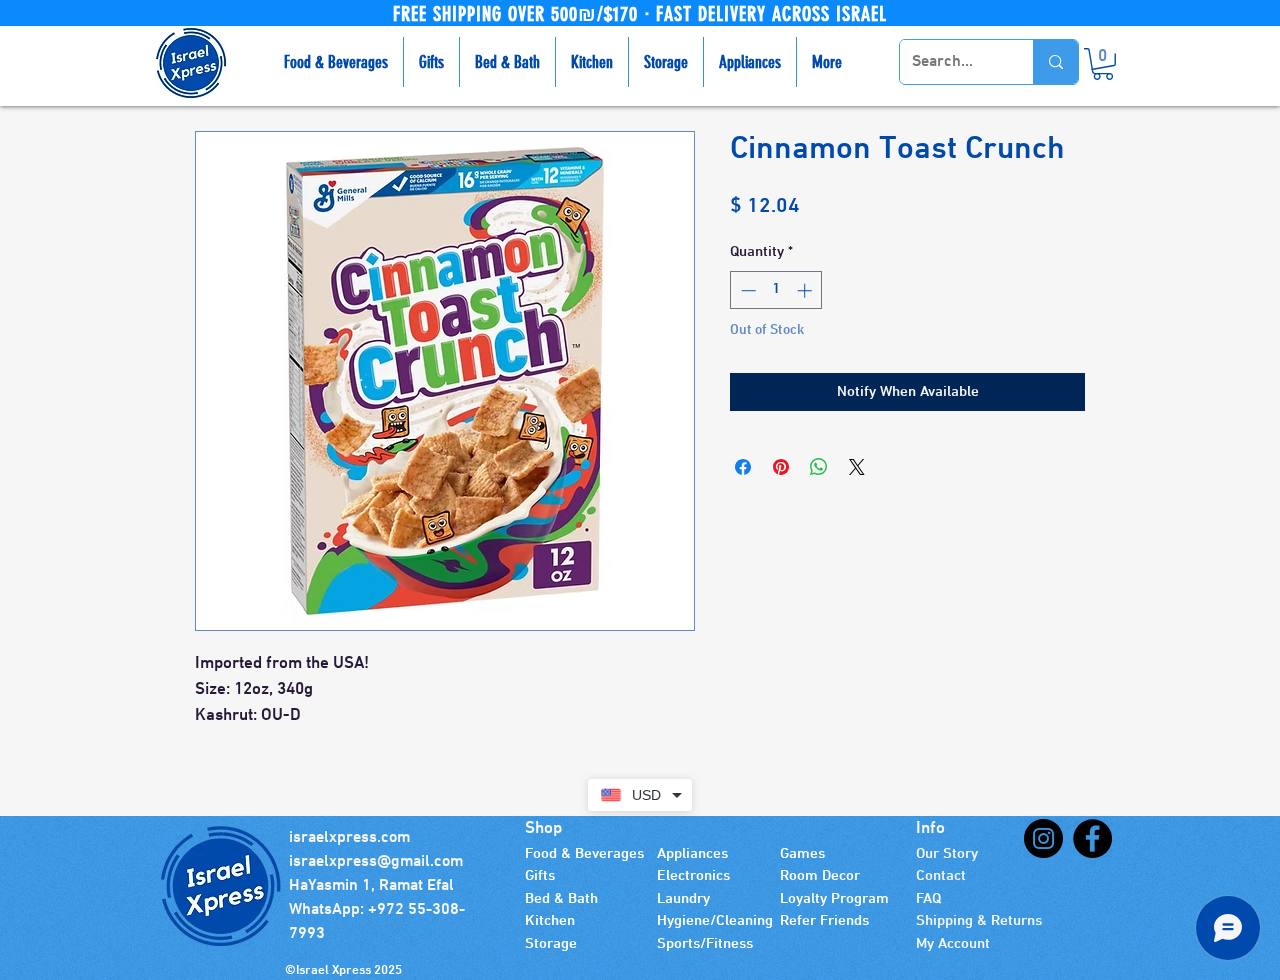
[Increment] (806, 290)
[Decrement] (746, 290)
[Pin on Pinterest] (781, 467)
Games (802, 854)
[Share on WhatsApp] (819, 467)
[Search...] (1055, 62)
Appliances (692, 854)
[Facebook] (1092, 838)
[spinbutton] (776, 290)
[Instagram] (1043, 838)
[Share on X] (857, 467)
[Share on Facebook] (743, 467)
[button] (1103, 64)
